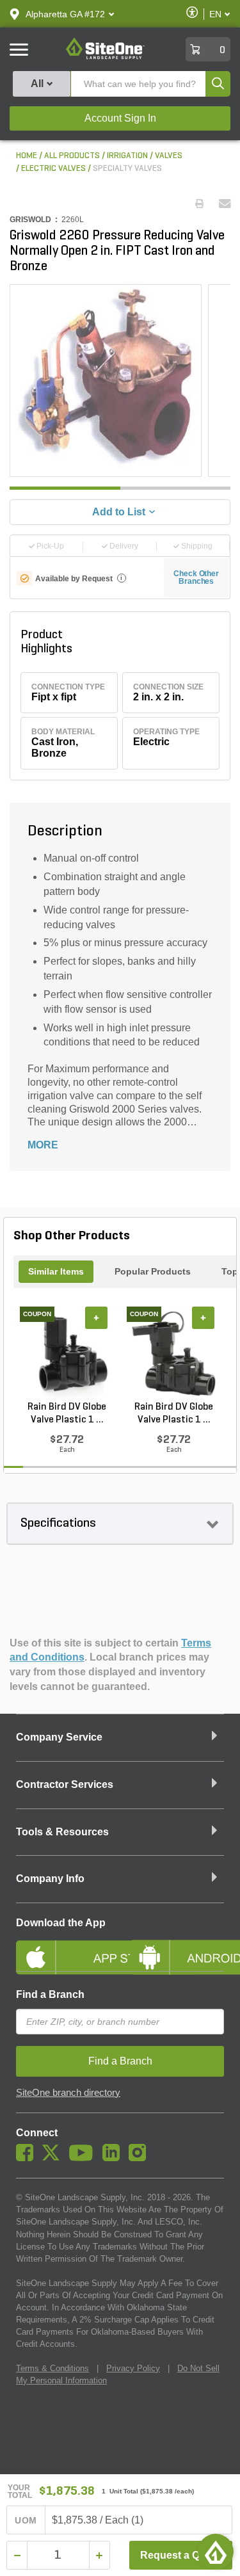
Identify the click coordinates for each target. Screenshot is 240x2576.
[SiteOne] (105, 57)
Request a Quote (181, 2555)
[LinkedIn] (114, 2158)
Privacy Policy (133, 2368)
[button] (65, 14)
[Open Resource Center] (216, 2552)
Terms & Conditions (52, 2368)
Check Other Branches (196, 577)
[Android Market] (177, 1947)
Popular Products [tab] (153, 1271)
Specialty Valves (127, 169)
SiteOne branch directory (68, 2093)
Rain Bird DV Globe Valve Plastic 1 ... (67, 1413)
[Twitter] (54, 2158)
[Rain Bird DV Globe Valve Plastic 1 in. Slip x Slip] (67, 1353)
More (43, 1145)
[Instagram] (140, 2158)
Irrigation (127, 156)
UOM (26, 2520)
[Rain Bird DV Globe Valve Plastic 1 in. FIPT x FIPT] (174, 1353)
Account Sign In (120, 118)
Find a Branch (50, 1994)
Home (27, 156)
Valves (169, 156)
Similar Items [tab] (56, 1271)
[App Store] (63, 1947)
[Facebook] (28, 2158)
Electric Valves (53, 169)
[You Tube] (84, 2158)
